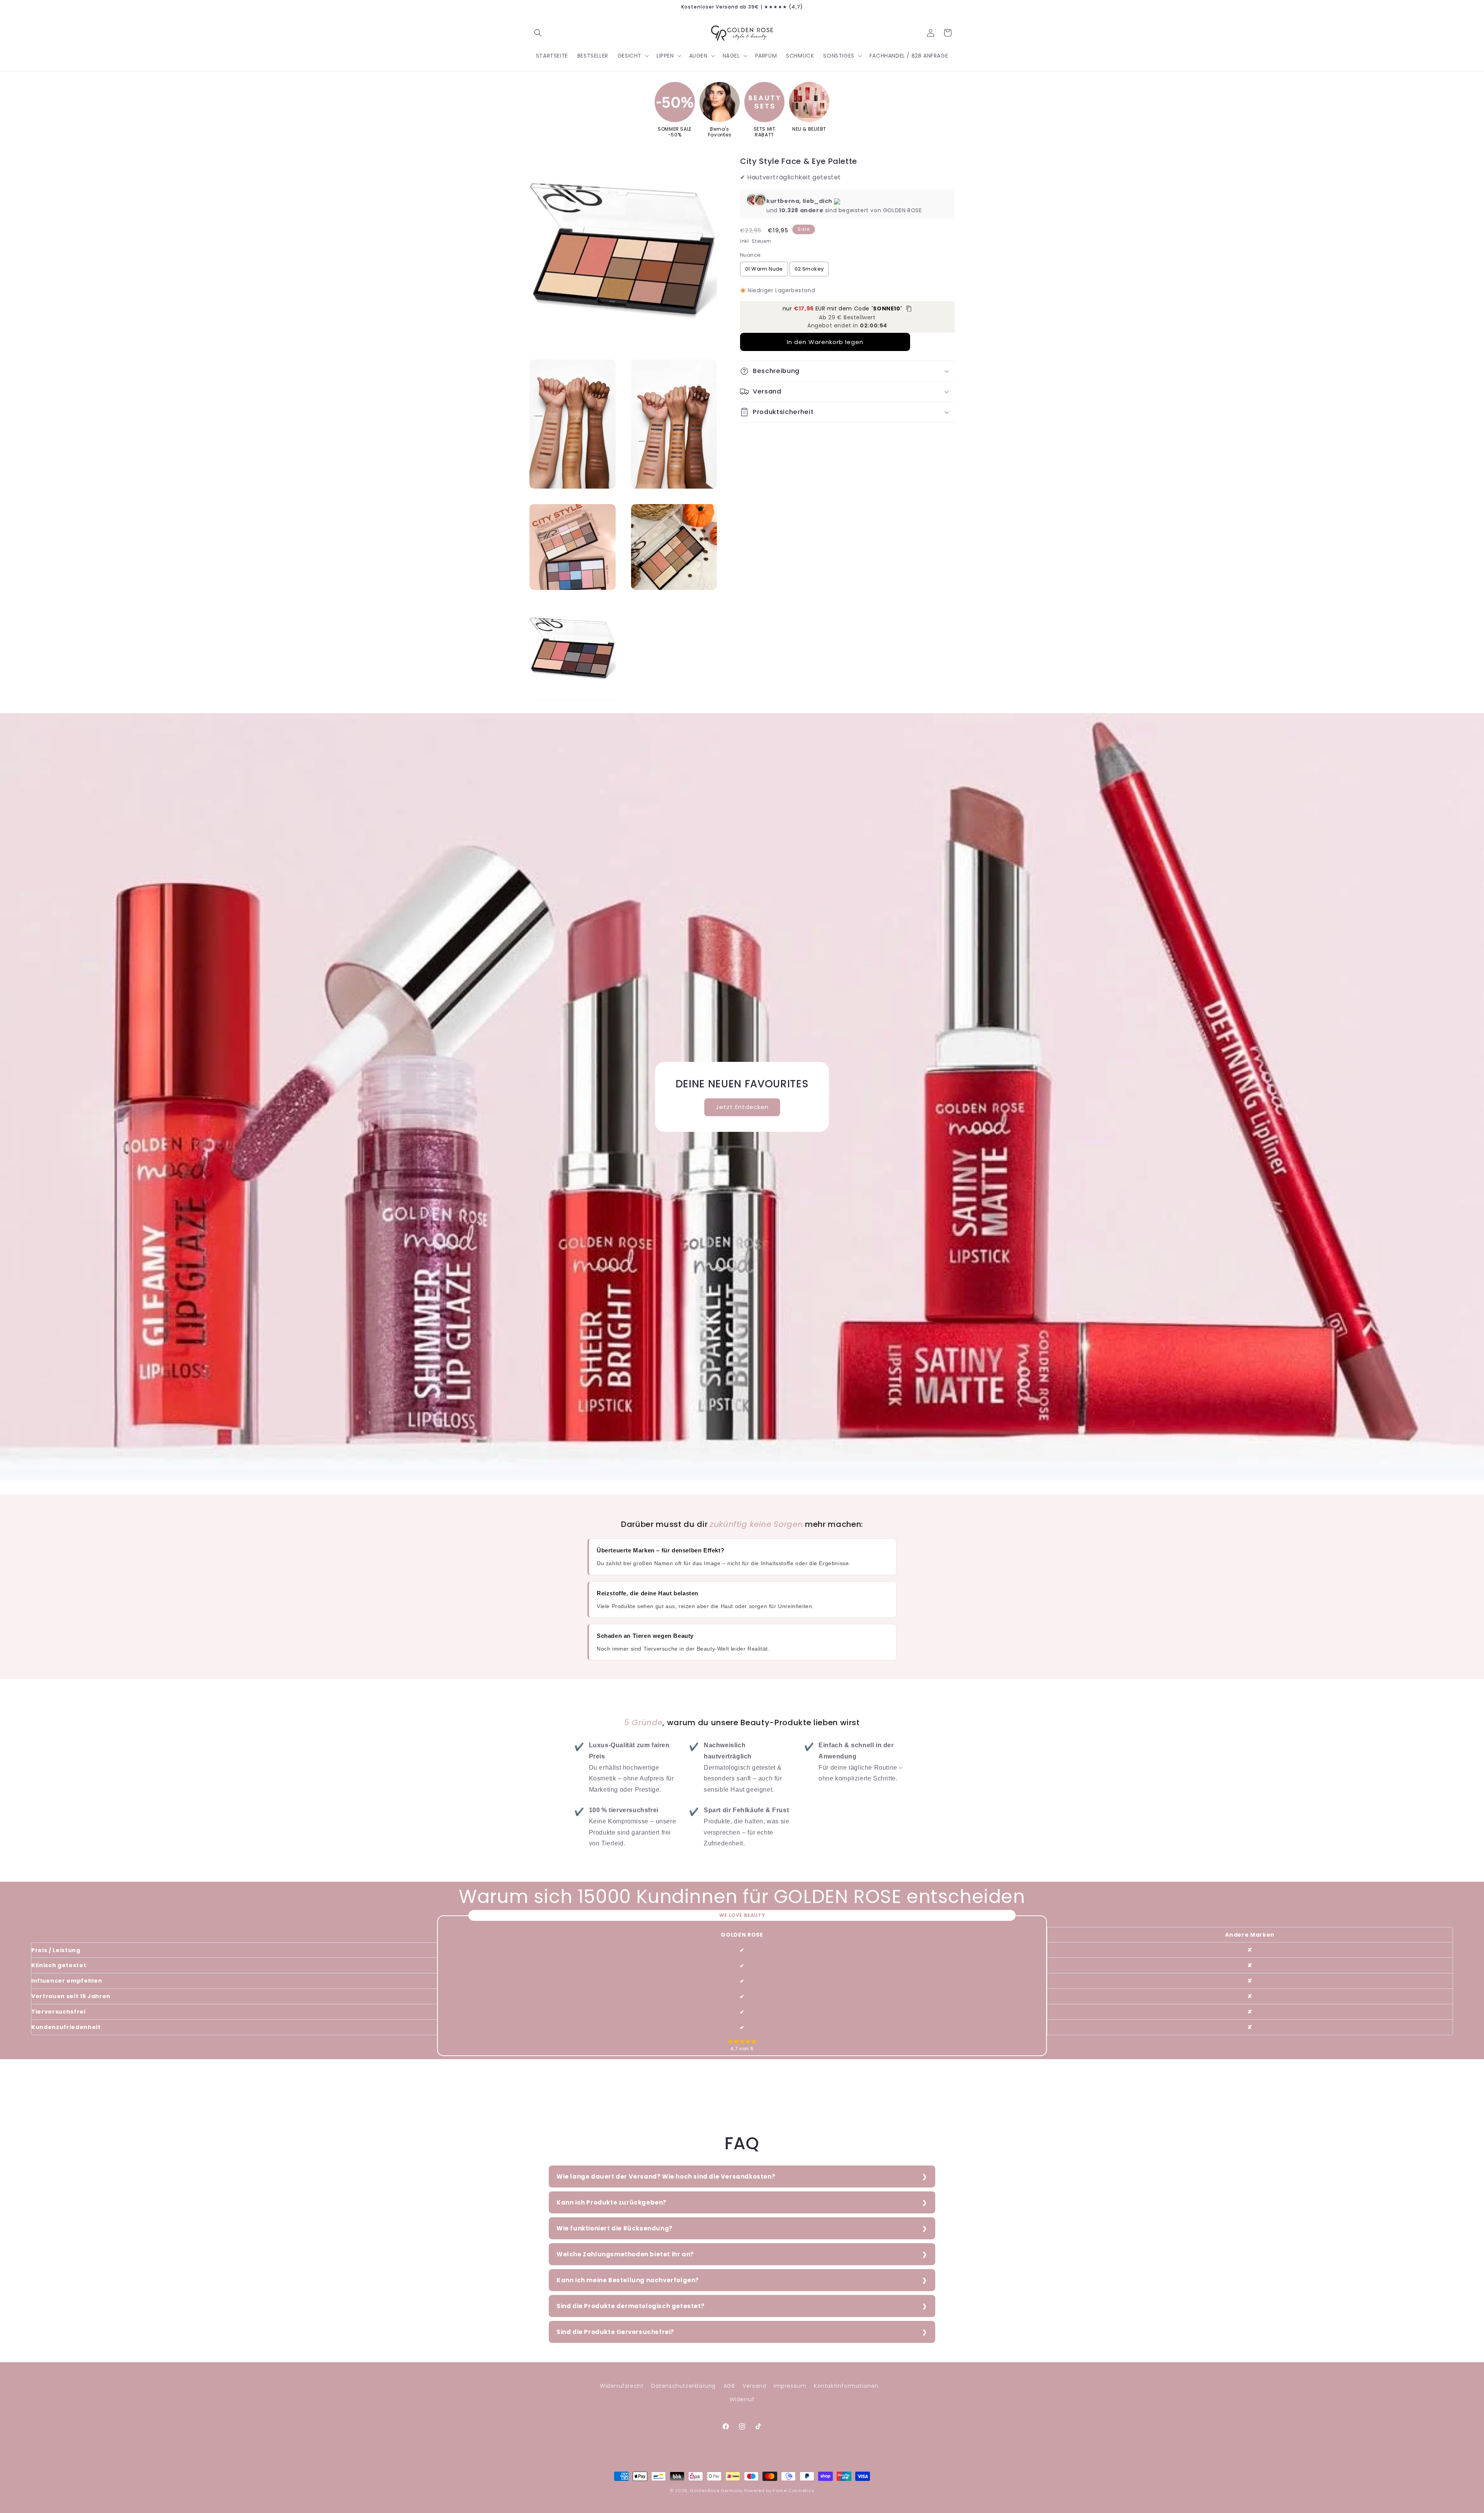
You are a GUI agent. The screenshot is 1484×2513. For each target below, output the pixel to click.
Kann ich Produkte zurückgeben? (612, 2202)
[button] (538, 33)
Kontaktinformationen (846, 2386)
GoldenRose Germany (716, 2491)
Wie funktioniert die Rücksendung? (615, 2228)
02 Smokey (809, 269)
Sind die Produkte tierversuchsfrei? (615, 2332)
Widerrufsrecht (622, 2386)
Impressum (790, 2386)
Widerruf (742, 2399)
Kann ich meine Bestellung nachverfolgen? (628, 2280)
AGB (729, 2386)
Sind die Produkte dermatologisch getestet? (631, 2306)
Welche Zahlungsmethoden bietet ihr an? (625, 2254)
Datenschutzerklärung (683, 2386)
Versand (754, 2386)
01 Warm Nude (764, 269)
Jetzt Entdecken (742, 1107)
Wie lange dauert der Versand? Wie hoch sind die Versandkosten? (666, 2177)
